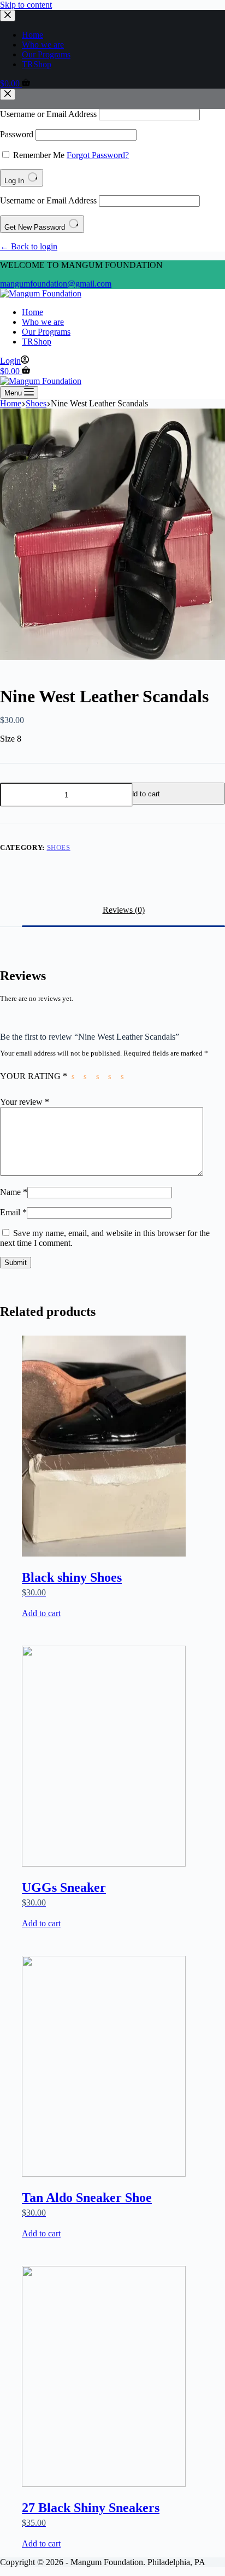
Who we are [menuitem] (43, 45)
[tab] (123, 910)
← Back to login (29, 246)
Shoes (59, 847)
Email (13, 1212)
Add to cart (143, 794)
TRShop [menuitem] (37, 64)
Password (17, 134)
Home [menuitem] (32, 35)
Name (14, 1192)
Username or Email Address (48, 114)
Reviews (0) (124, 910)
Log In (15, 181)
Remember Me (39, 155)
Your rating (34, 1076)
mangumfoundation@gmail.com (56, 284)
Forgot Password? (98, 155)
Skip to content (26, 5)
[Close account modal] (8, 94)
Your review (25, 1102)
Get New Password (36, 227)
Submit (16, 1263)
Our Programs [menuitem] (46, 54)
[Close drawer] (8, 16)
